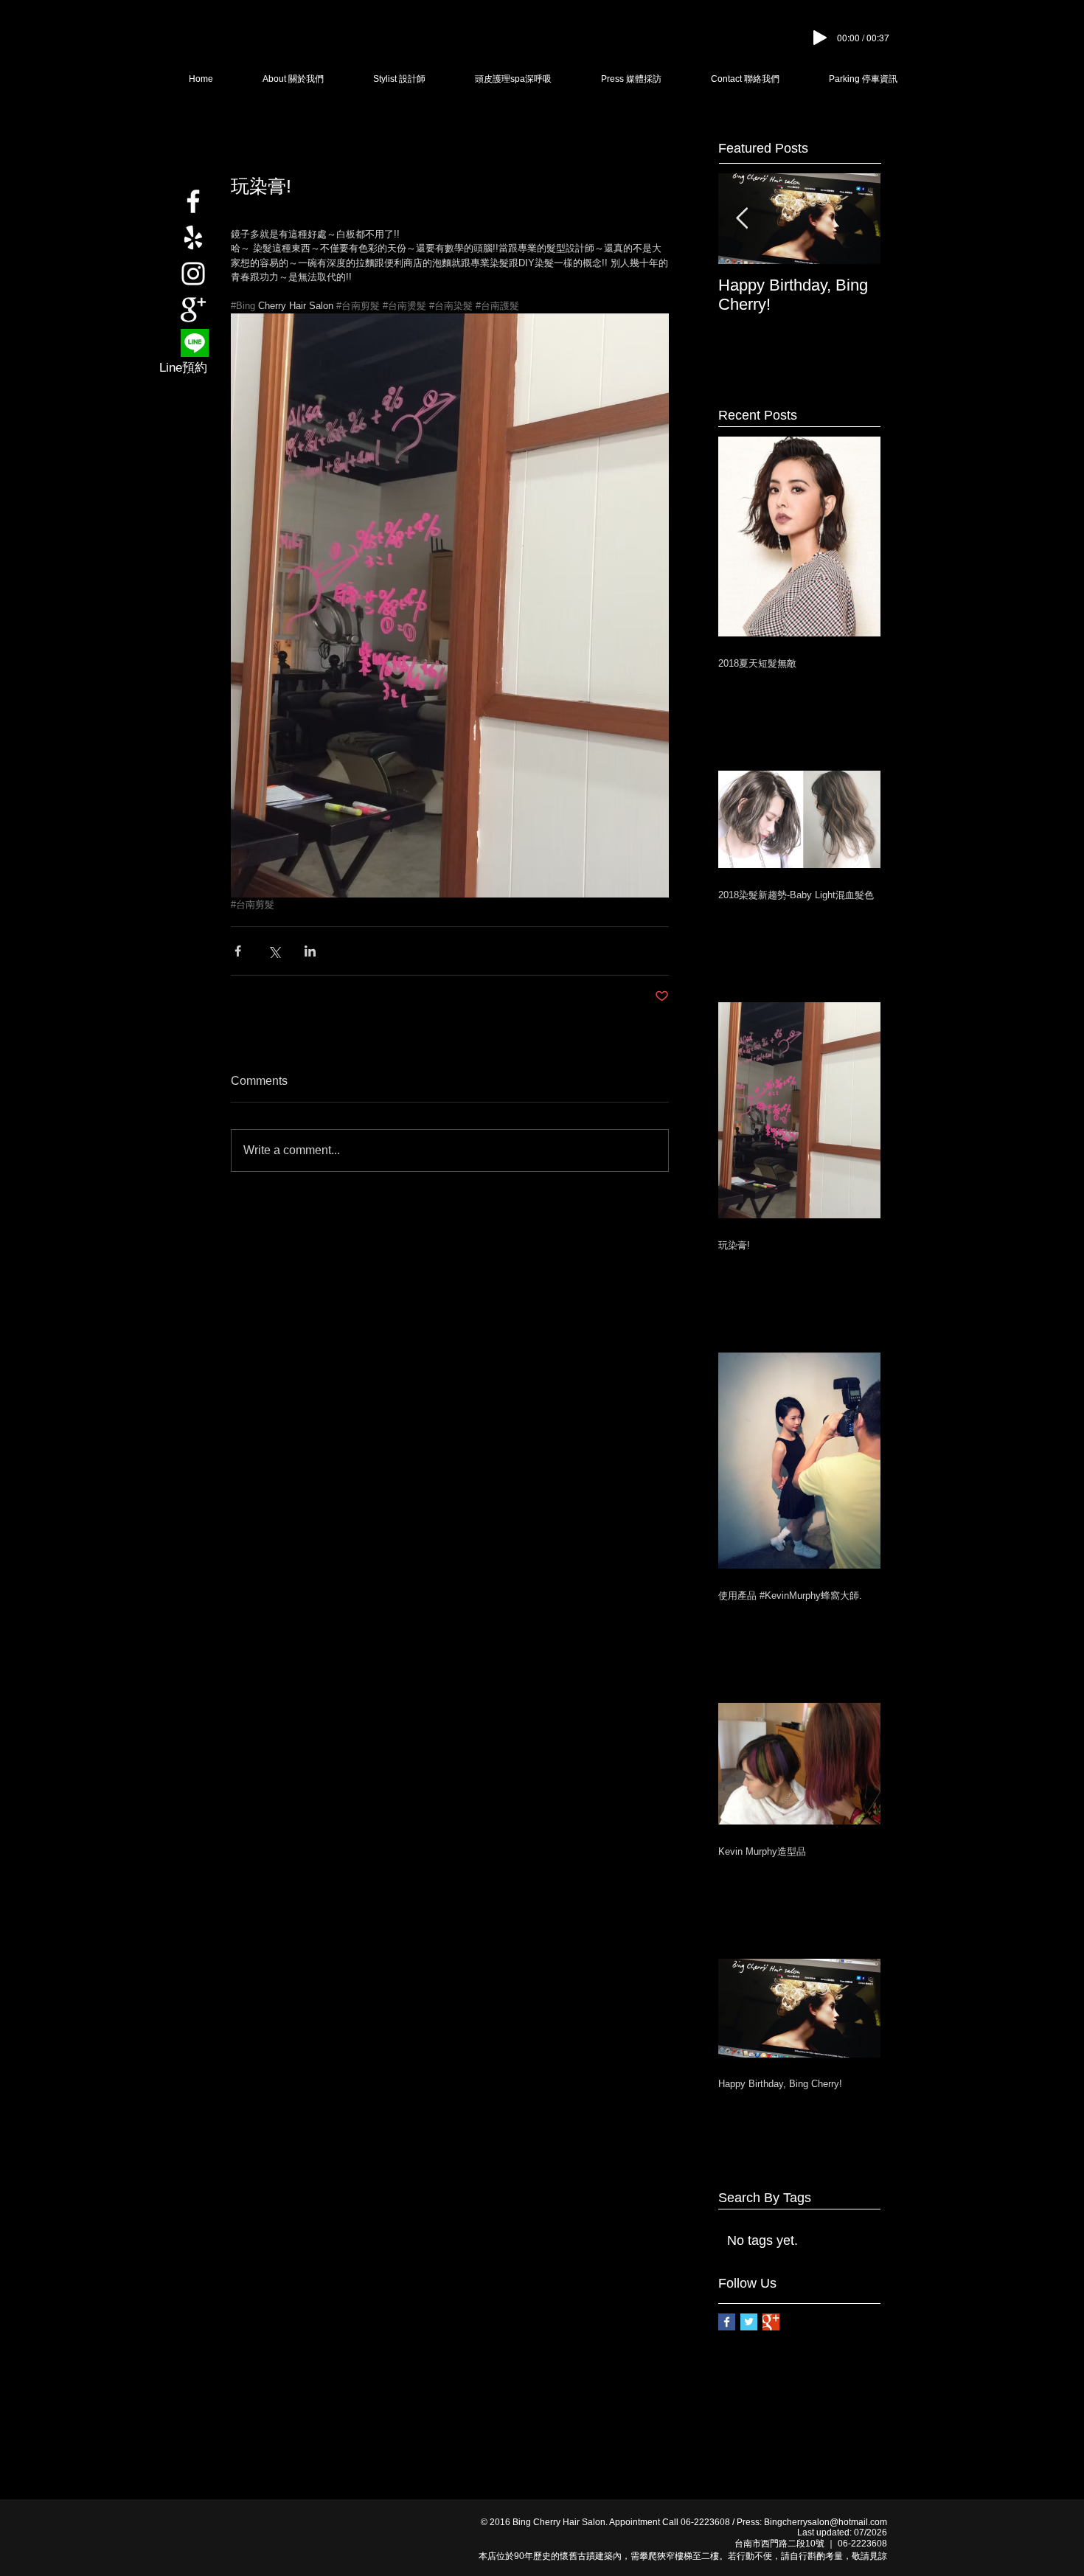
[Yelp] (193, 237)
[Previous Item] (742, 219)
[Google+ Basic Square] (771, 2322)
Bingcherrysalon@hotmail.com (826, 2522)
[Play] (820, 38)
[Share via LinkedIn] (310, 951)
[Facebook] (193, 201)
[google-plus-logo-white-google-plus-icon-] (193, 310)
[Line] (195, 343)
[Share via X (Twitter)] (274, 951)
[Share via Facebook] (238, 951)
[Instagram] (193, 274)
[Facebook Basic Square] (727, 2322)
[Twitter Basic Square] (749, 2322)
